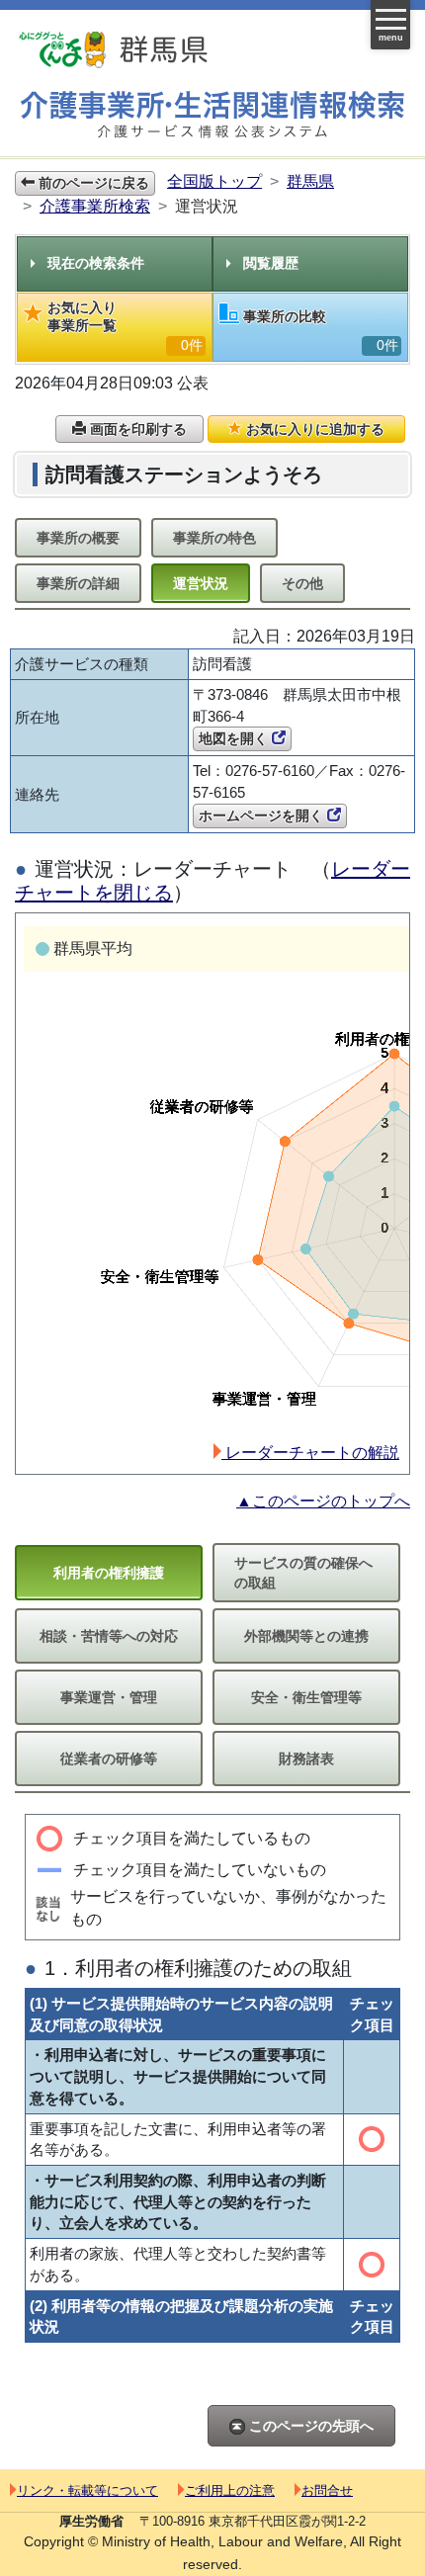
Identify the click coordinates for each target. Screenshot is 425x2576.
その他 (302, 583)
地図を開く (235, 738)
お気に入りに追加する (313, 429)
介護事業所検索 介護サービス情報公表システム (212, 115)
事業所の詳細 (78, 583)
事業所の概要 (78, 538)
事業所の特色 (214, 538)
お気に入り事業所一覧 (125, 326)
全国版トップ (214, 181)
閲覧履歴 (271, 263)
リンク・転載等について (87, 2490)
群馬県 (310, 181)
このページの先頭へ (309, 2426)
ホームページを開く (263, 816)
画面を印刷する (136, 429)
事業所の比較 (321, 331)
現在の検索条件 (96, 263)
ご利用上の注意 (230, 2490)
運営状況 (201, 583)
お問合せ (327, 2490)
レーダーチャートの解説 (310, 1453)
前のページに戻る (92, 183)
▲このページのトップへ (323, 1501)
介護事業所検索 (95, 206)
